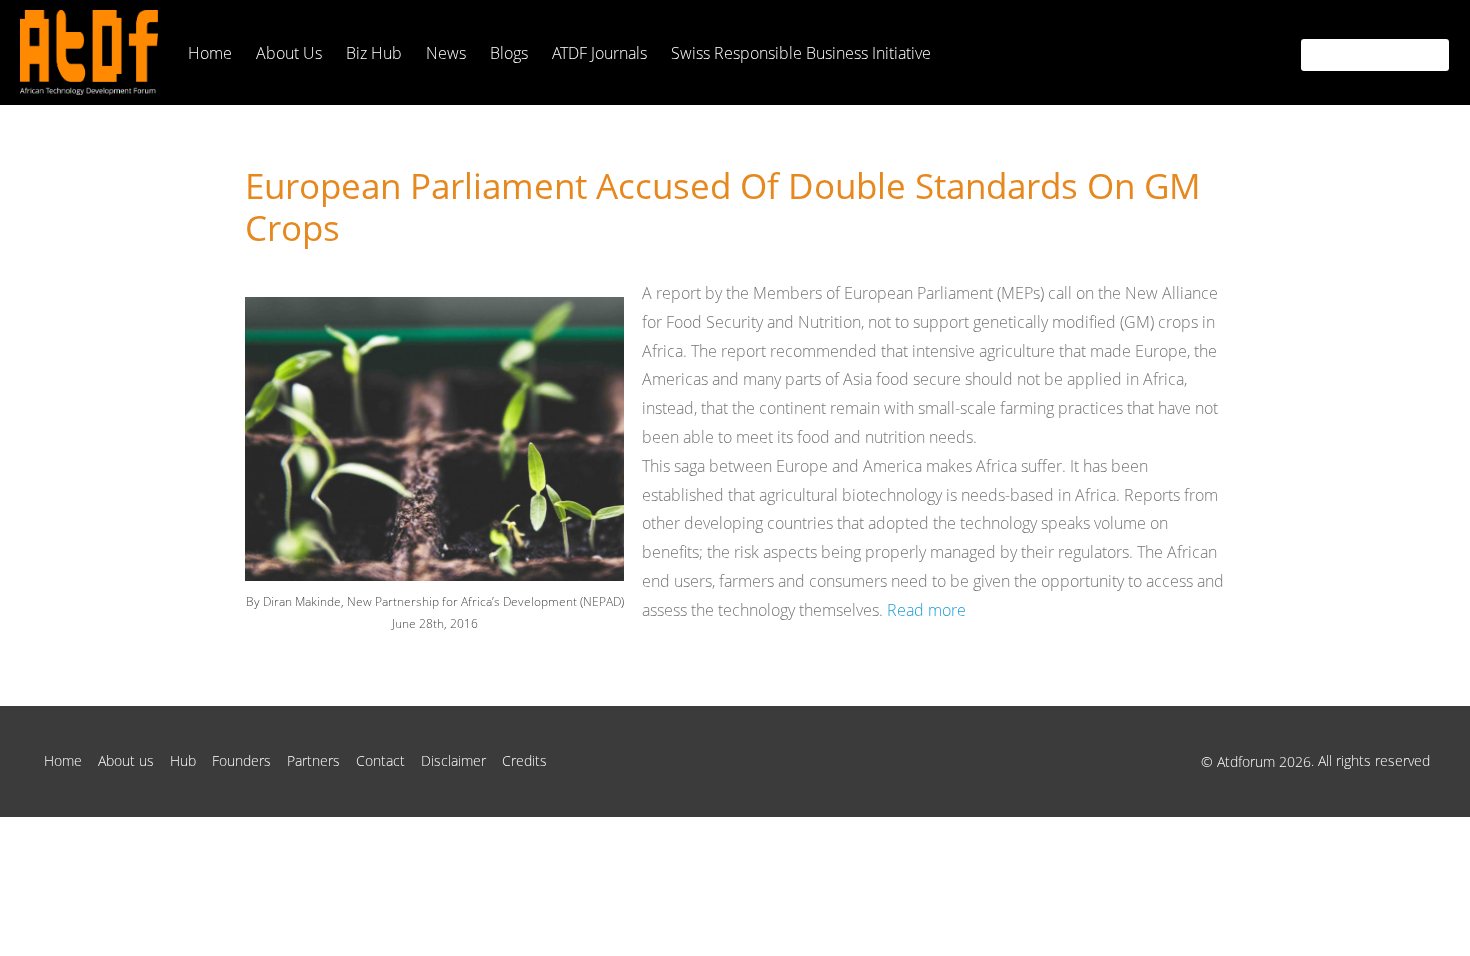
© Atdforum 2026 (1256, 761)
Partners (313, 760)
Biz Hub (374, 53)
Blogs (509, 53)
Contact (380, 760)
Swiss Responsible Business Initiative (801, 53)
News (446, 53)
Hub (183, 760)
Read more (926, 610)
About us (126, 760)
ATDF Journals (599, 53)
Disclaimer (453, 760)
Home (210, 53)
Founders (241, 760)
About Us (289, 53)
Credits (524, 760)
